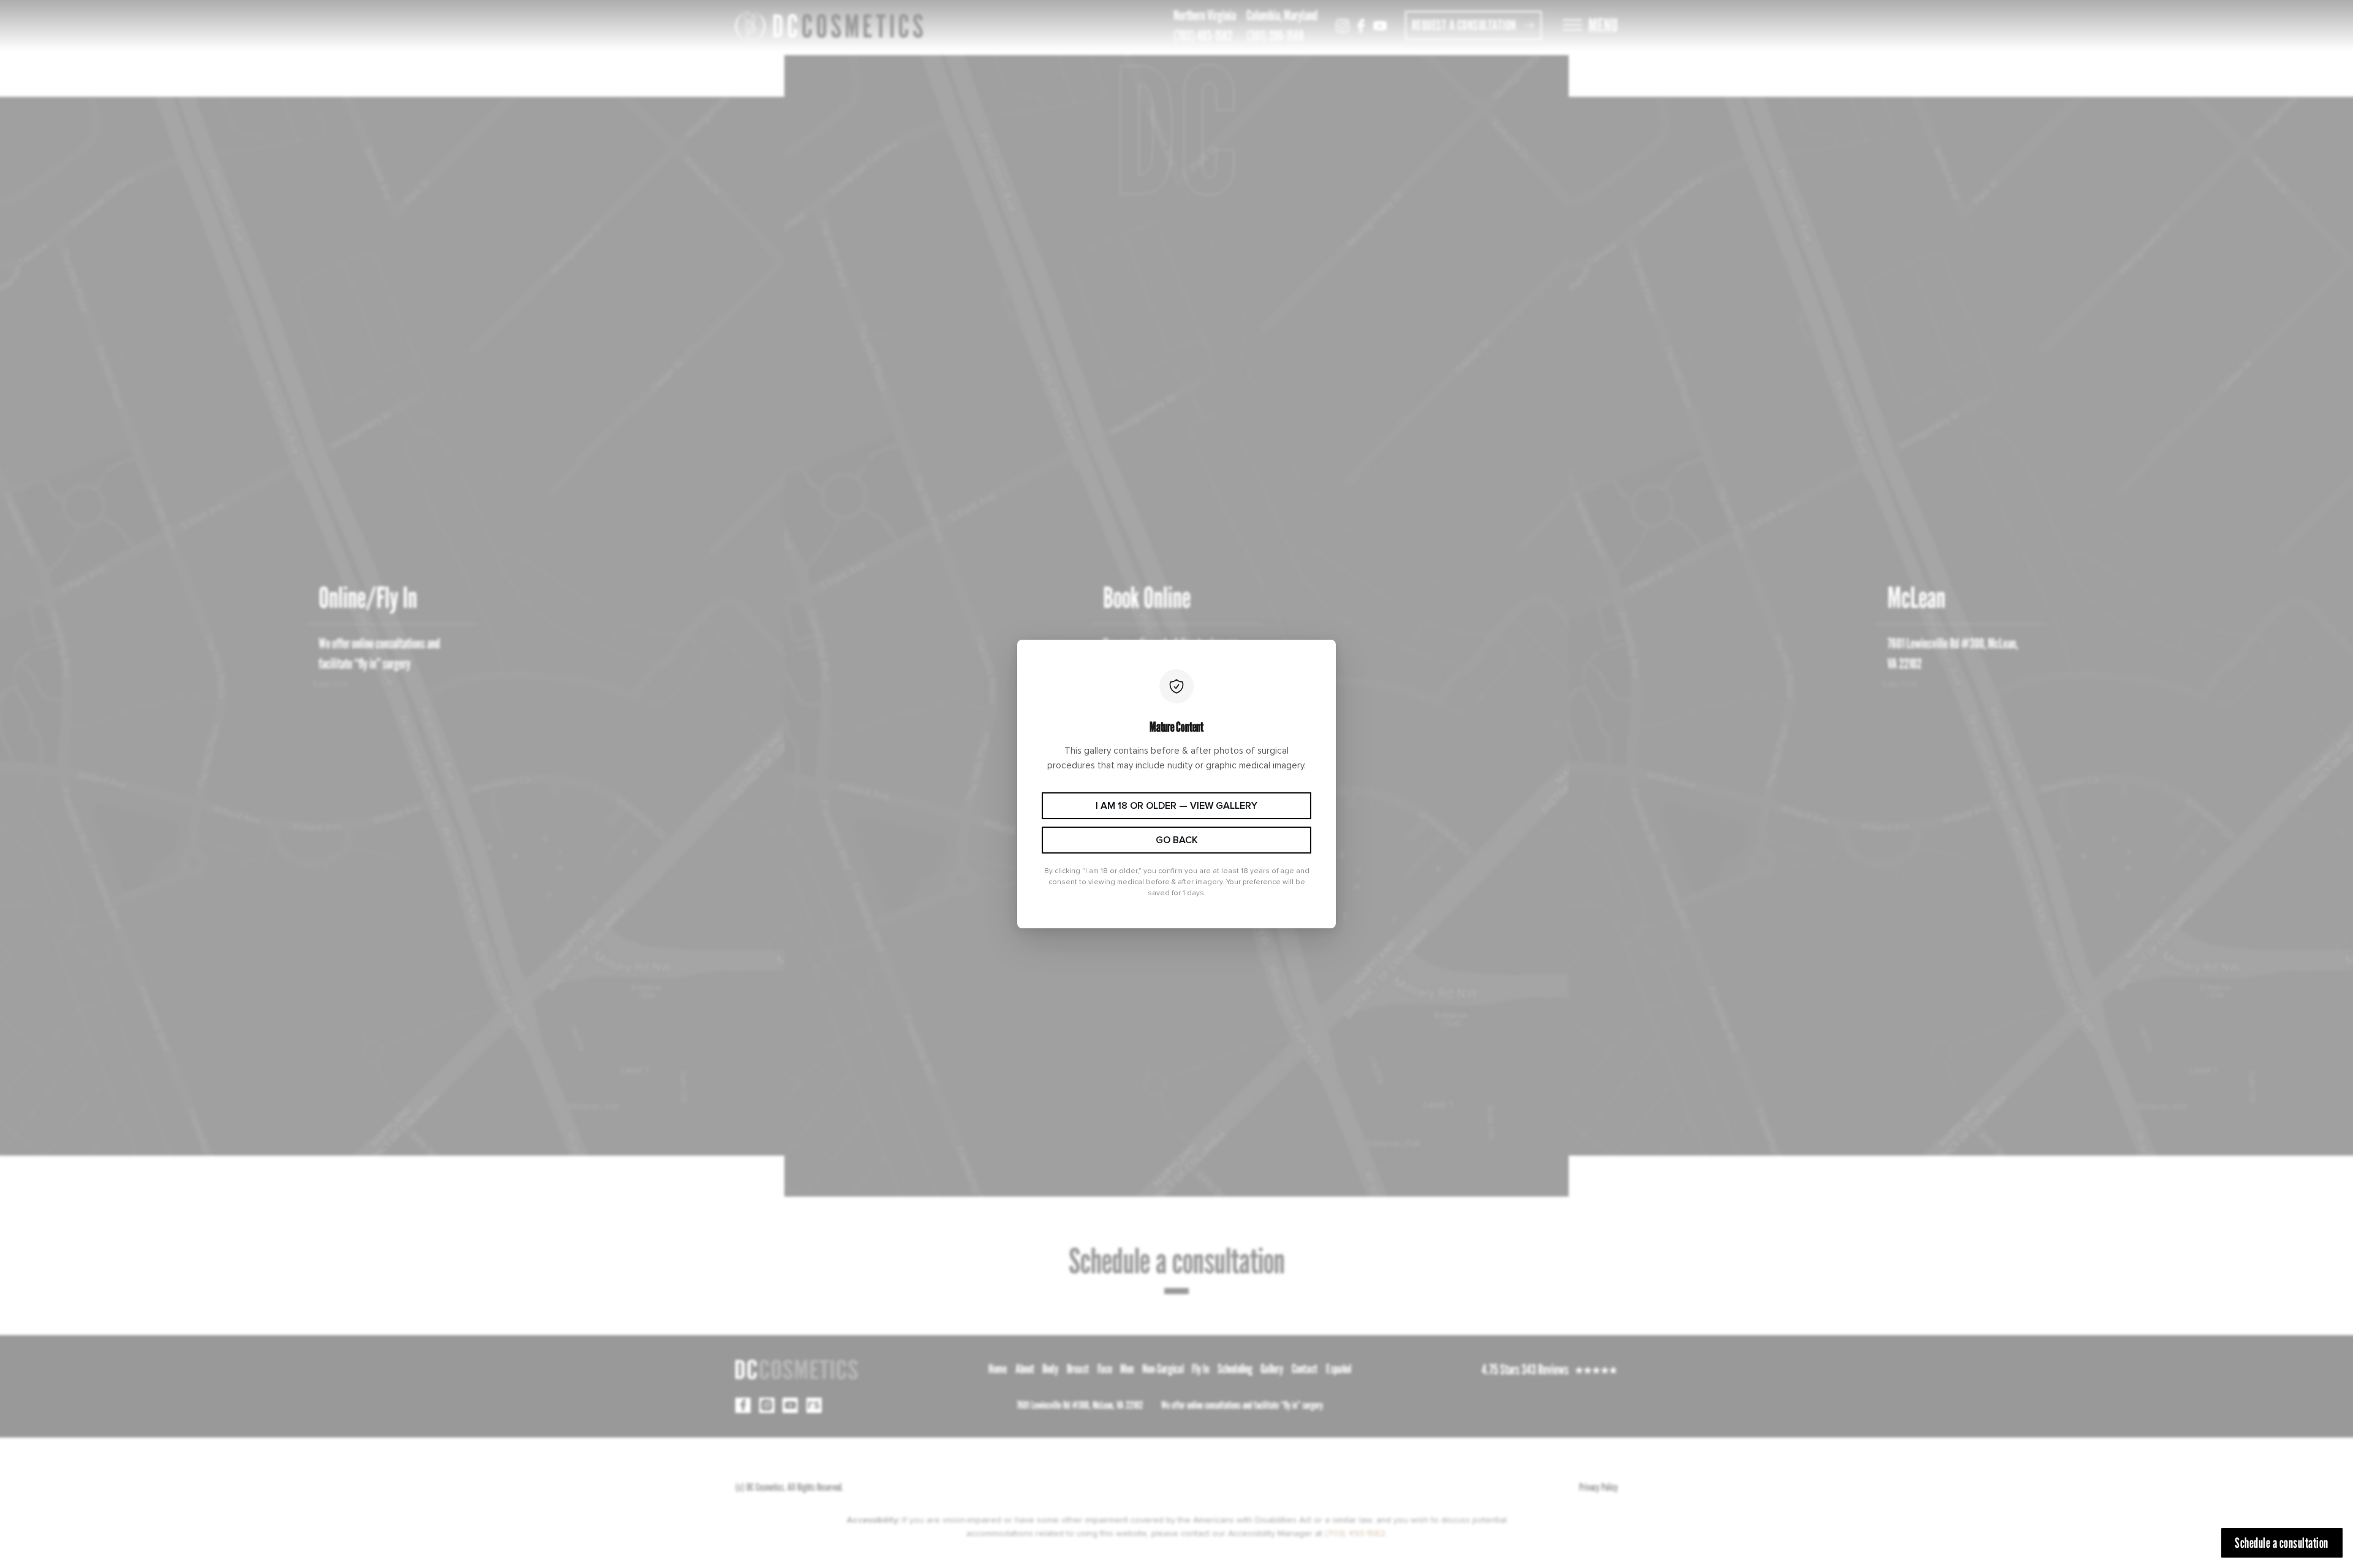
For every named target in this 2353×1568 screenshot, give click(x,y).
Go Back (1177, 840)
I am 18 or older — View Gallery (1176, 806)
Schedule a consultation (2282, 1543)
